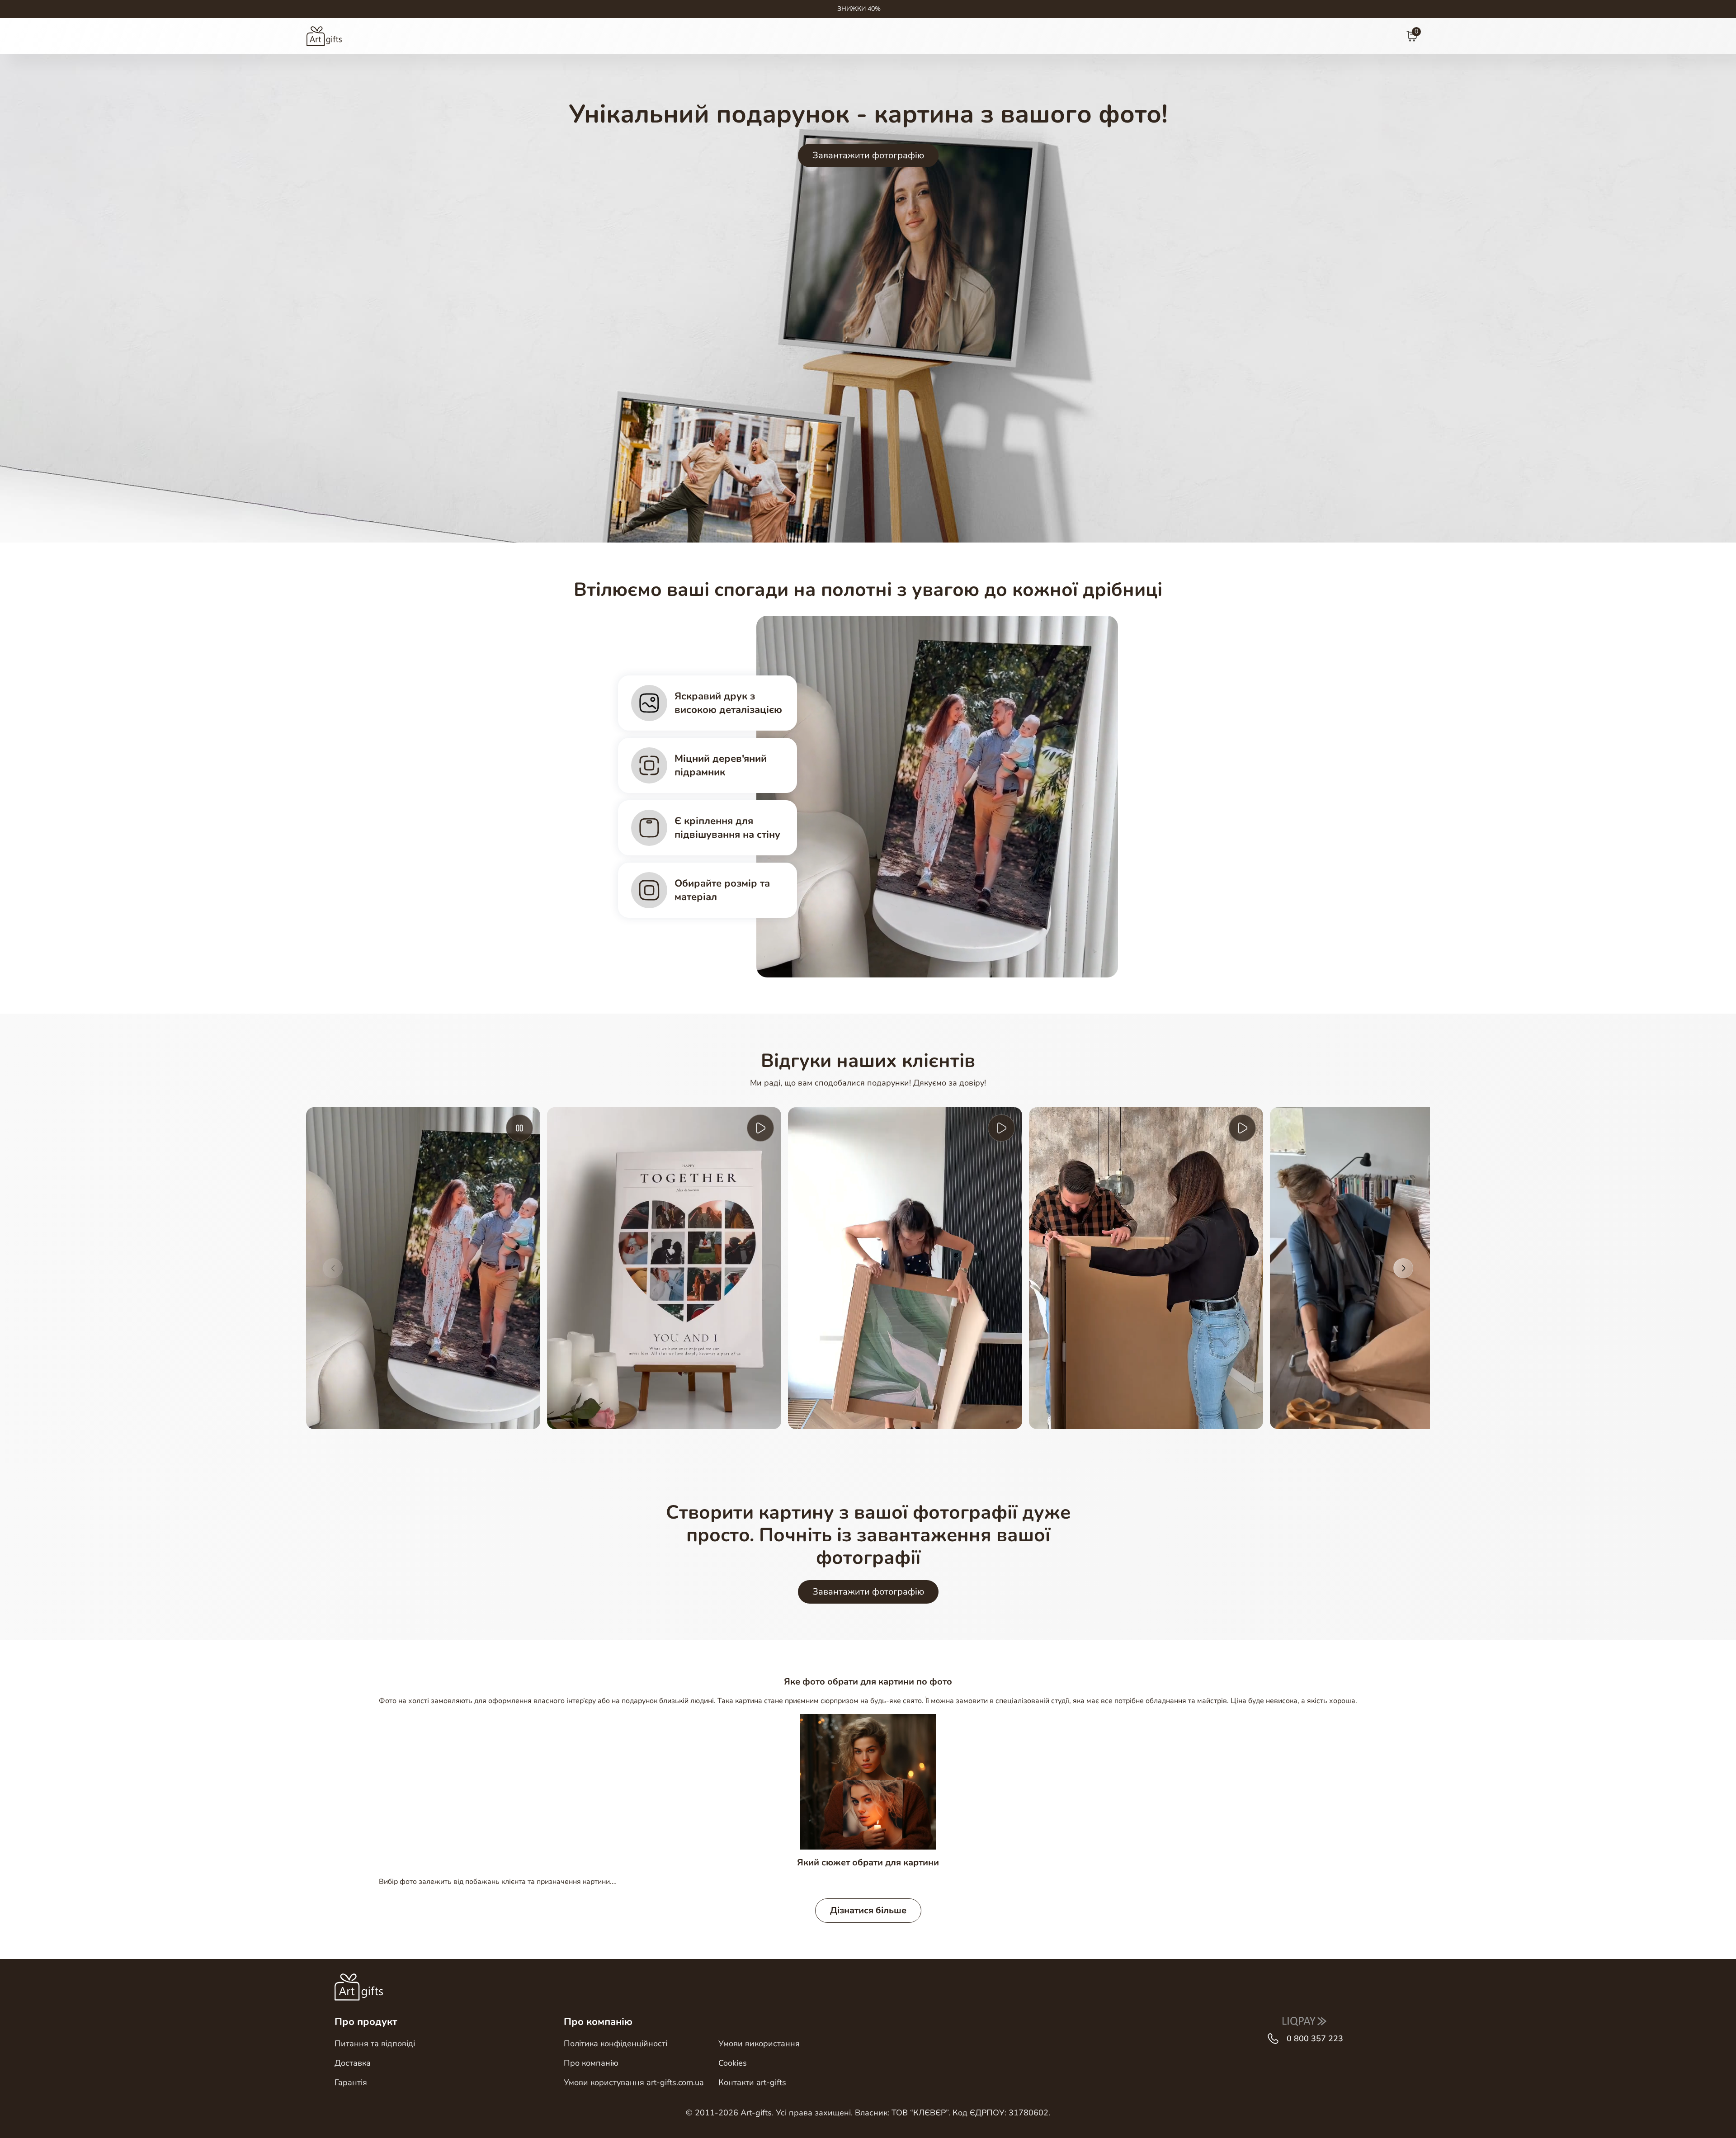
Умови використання (759, 2044)
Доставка (353, 2063)
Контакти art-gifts (752, 2082)
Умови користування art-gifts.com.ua (634, 2082)
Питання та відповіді (375, 2044)
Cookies (733, 2063)
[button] (333, 1268)
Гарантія (351, 2082)
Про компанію (591, 2063)
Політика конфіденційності (616, 2044)
